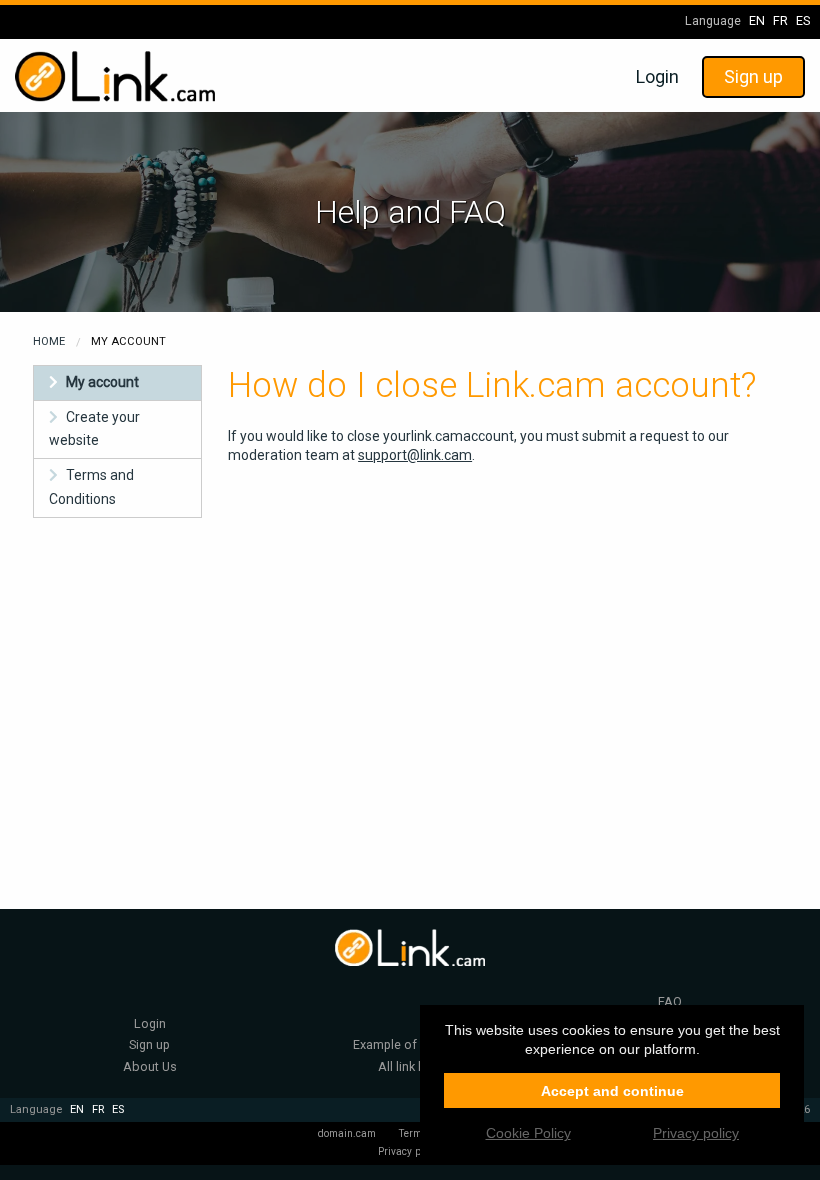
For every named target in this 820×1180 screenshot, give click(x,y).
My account (102, 382)
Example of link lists (409, 1044)
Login (657, 76)
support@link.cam (415, 455)
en (757, 20)
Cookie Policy (528, 1133)
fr (780, 20)
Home (49, 341)
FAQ (670, 1001)
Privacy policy (410, 1151)
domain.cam (347, 1133)
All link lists (410, 1066)
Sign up (753, 76)
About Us (150, 1066)
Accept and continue (612, 1091)
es (803, 20)
